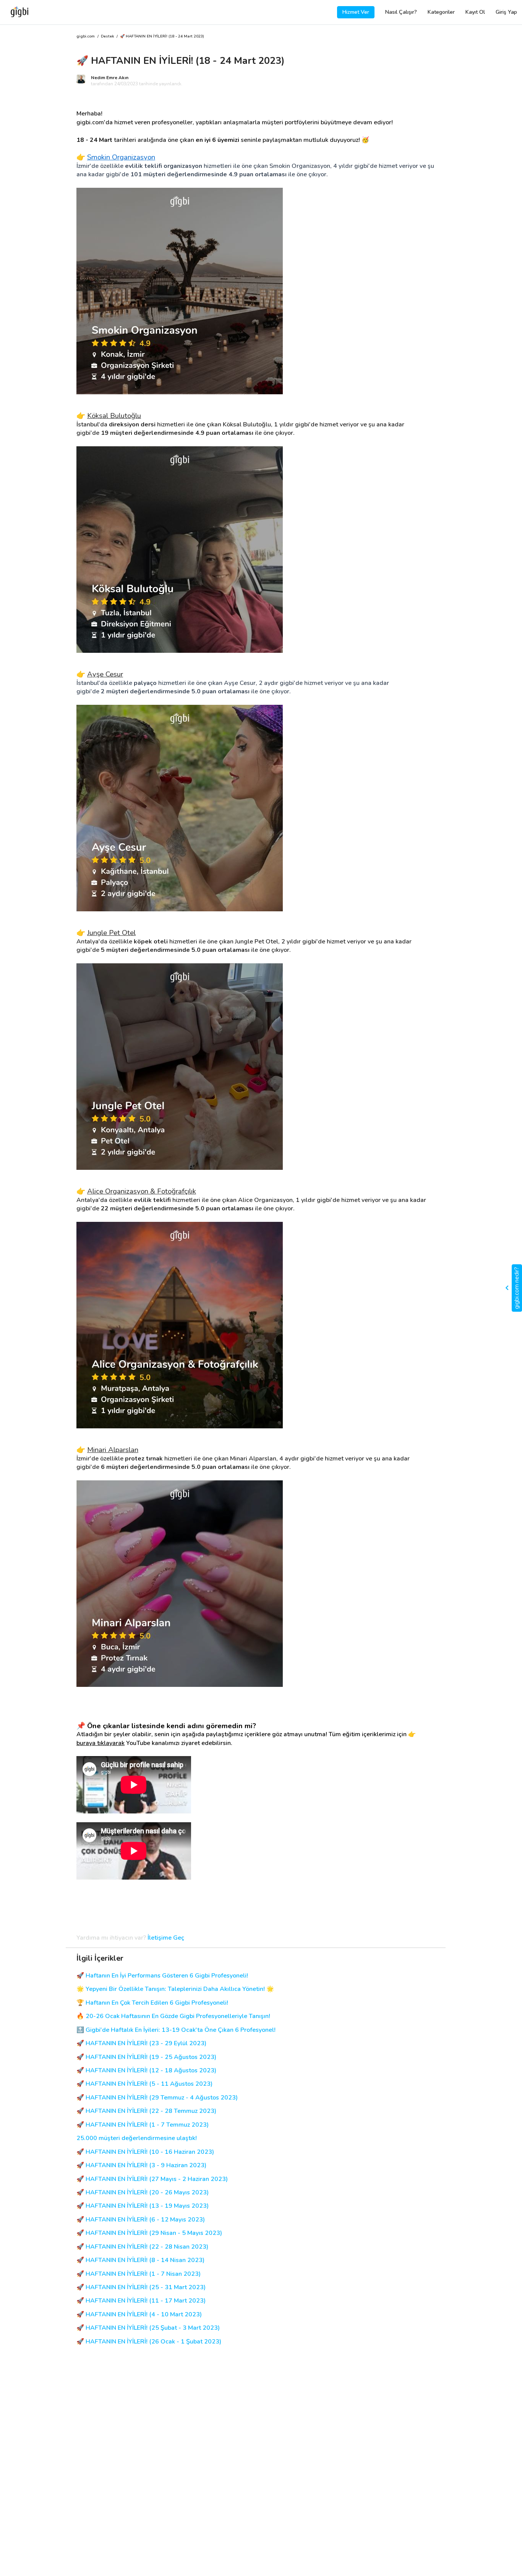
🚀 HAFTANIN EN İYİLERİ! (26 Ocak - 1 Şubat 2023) (149, 2342)
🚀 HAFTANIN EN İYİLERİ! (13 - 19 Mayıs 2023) (143, 2206)
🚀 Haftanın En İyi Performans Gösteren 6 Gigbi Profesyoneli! (162, 1976)
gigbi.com (86, 37)
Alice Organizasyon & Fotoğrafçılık (142, 1191)
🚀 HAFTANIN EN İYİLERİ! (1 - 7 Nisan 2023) (139, 2274)
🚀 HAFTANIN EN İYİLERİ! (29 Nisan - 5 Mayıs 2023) (149, 2233)
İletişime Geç (166, 1938)
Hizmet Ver (356, 12)
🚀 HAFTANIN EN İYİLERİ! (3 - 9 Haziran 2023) (141, 2165)
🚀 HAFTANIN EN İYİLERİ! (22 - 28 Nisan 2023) (142, 2247)
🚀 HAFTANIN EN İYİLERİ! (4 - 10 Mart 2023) (139, 2315)
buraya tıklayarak (101, 1743)
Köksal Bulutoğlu (114, 416)
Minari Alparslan (113, 1450)
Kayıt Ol (475, 12)
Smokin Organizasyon (121, 157)
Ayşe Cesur (105, 674)
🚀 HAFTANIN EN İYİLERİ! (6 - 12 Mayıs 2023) (141, 2220)
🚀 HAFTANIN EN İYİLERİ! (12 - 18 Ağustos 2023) (146, 2071)
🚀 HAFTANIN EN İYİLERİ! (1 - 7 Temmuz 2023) (143, 2125)
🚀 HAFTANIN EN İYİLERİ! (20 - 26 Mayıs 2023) (143, 2193)
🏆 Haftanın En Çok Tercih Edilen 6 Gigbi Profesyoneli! (152, 2003)
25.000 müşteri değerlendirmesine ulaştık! (137, 2138)
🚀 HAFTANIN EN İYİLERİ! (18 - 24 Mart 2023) (162, 37)
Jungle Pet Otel (111, 933)
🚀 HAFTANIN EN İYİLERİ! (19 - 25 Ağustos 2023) (146, 2057)
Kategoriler (441, 12)
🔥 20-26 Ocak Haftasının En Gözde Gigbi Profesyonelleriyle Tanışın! (173, 2016)
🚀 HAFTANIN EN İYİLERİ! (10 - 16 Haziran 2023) (145, 2152)
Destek (107, 37)
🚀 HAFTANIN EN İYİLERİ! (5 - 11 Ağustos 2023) (144, 2084)
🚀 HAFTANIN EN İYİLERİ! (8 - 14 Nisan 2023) (140, 2260)
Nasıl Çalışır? (401, 12)
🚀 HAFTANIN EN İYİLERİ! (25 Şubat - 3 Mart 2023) (148, 2328)
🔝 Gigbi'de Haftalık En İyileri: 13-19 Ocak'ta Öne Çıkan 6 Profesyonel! (176, 2030)
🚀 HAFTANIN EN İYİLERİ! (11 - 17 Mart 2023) (141, 2301)
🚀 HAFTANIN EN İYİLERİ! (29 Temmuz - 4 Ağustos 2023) (157, 2098)
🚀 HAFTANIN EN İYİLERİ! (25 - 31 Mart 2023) (141, 2287)
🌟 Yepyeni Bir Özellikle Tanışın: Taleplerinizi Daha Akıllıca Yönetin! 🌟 (175, 1989)
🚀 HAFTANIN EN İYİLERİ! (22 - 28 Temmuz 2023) (146, 2111)
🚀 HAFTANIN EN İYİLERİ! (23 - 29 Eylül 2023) (141, 2043)
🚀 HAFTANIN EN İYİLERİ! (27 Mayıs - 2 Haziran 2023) (152, 2179)
